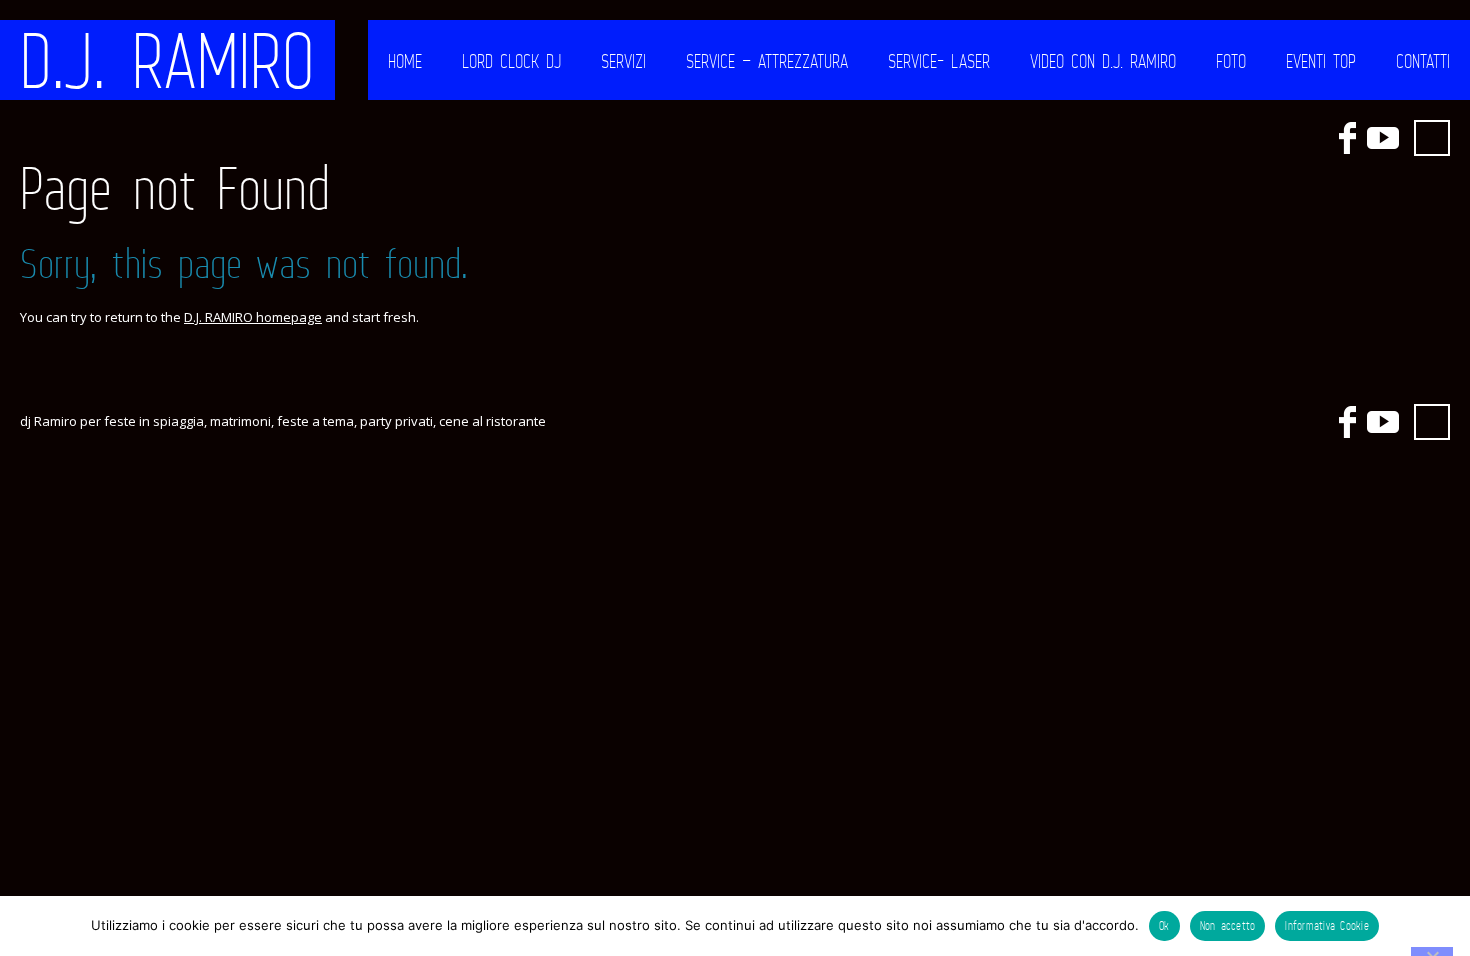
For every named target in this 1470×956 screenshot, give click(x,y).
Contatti (1423, 61)
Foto (1231, 61)
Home (405, 61)
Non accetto (1228, 925)
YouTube (1383, 138)
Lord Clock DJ (511, 61)
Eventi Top (1321, 61)
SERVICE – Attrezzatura (767, 61)
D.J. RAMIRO (167, 60)
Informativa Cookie (1327, 925)
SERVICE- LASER (939, 61)
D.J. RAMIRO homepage (253, 317)
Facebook (1347, 138)
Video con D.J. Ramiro (1103, 61)
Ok (1164, 925)
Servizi (623, 61)
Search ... (1432, 138)
